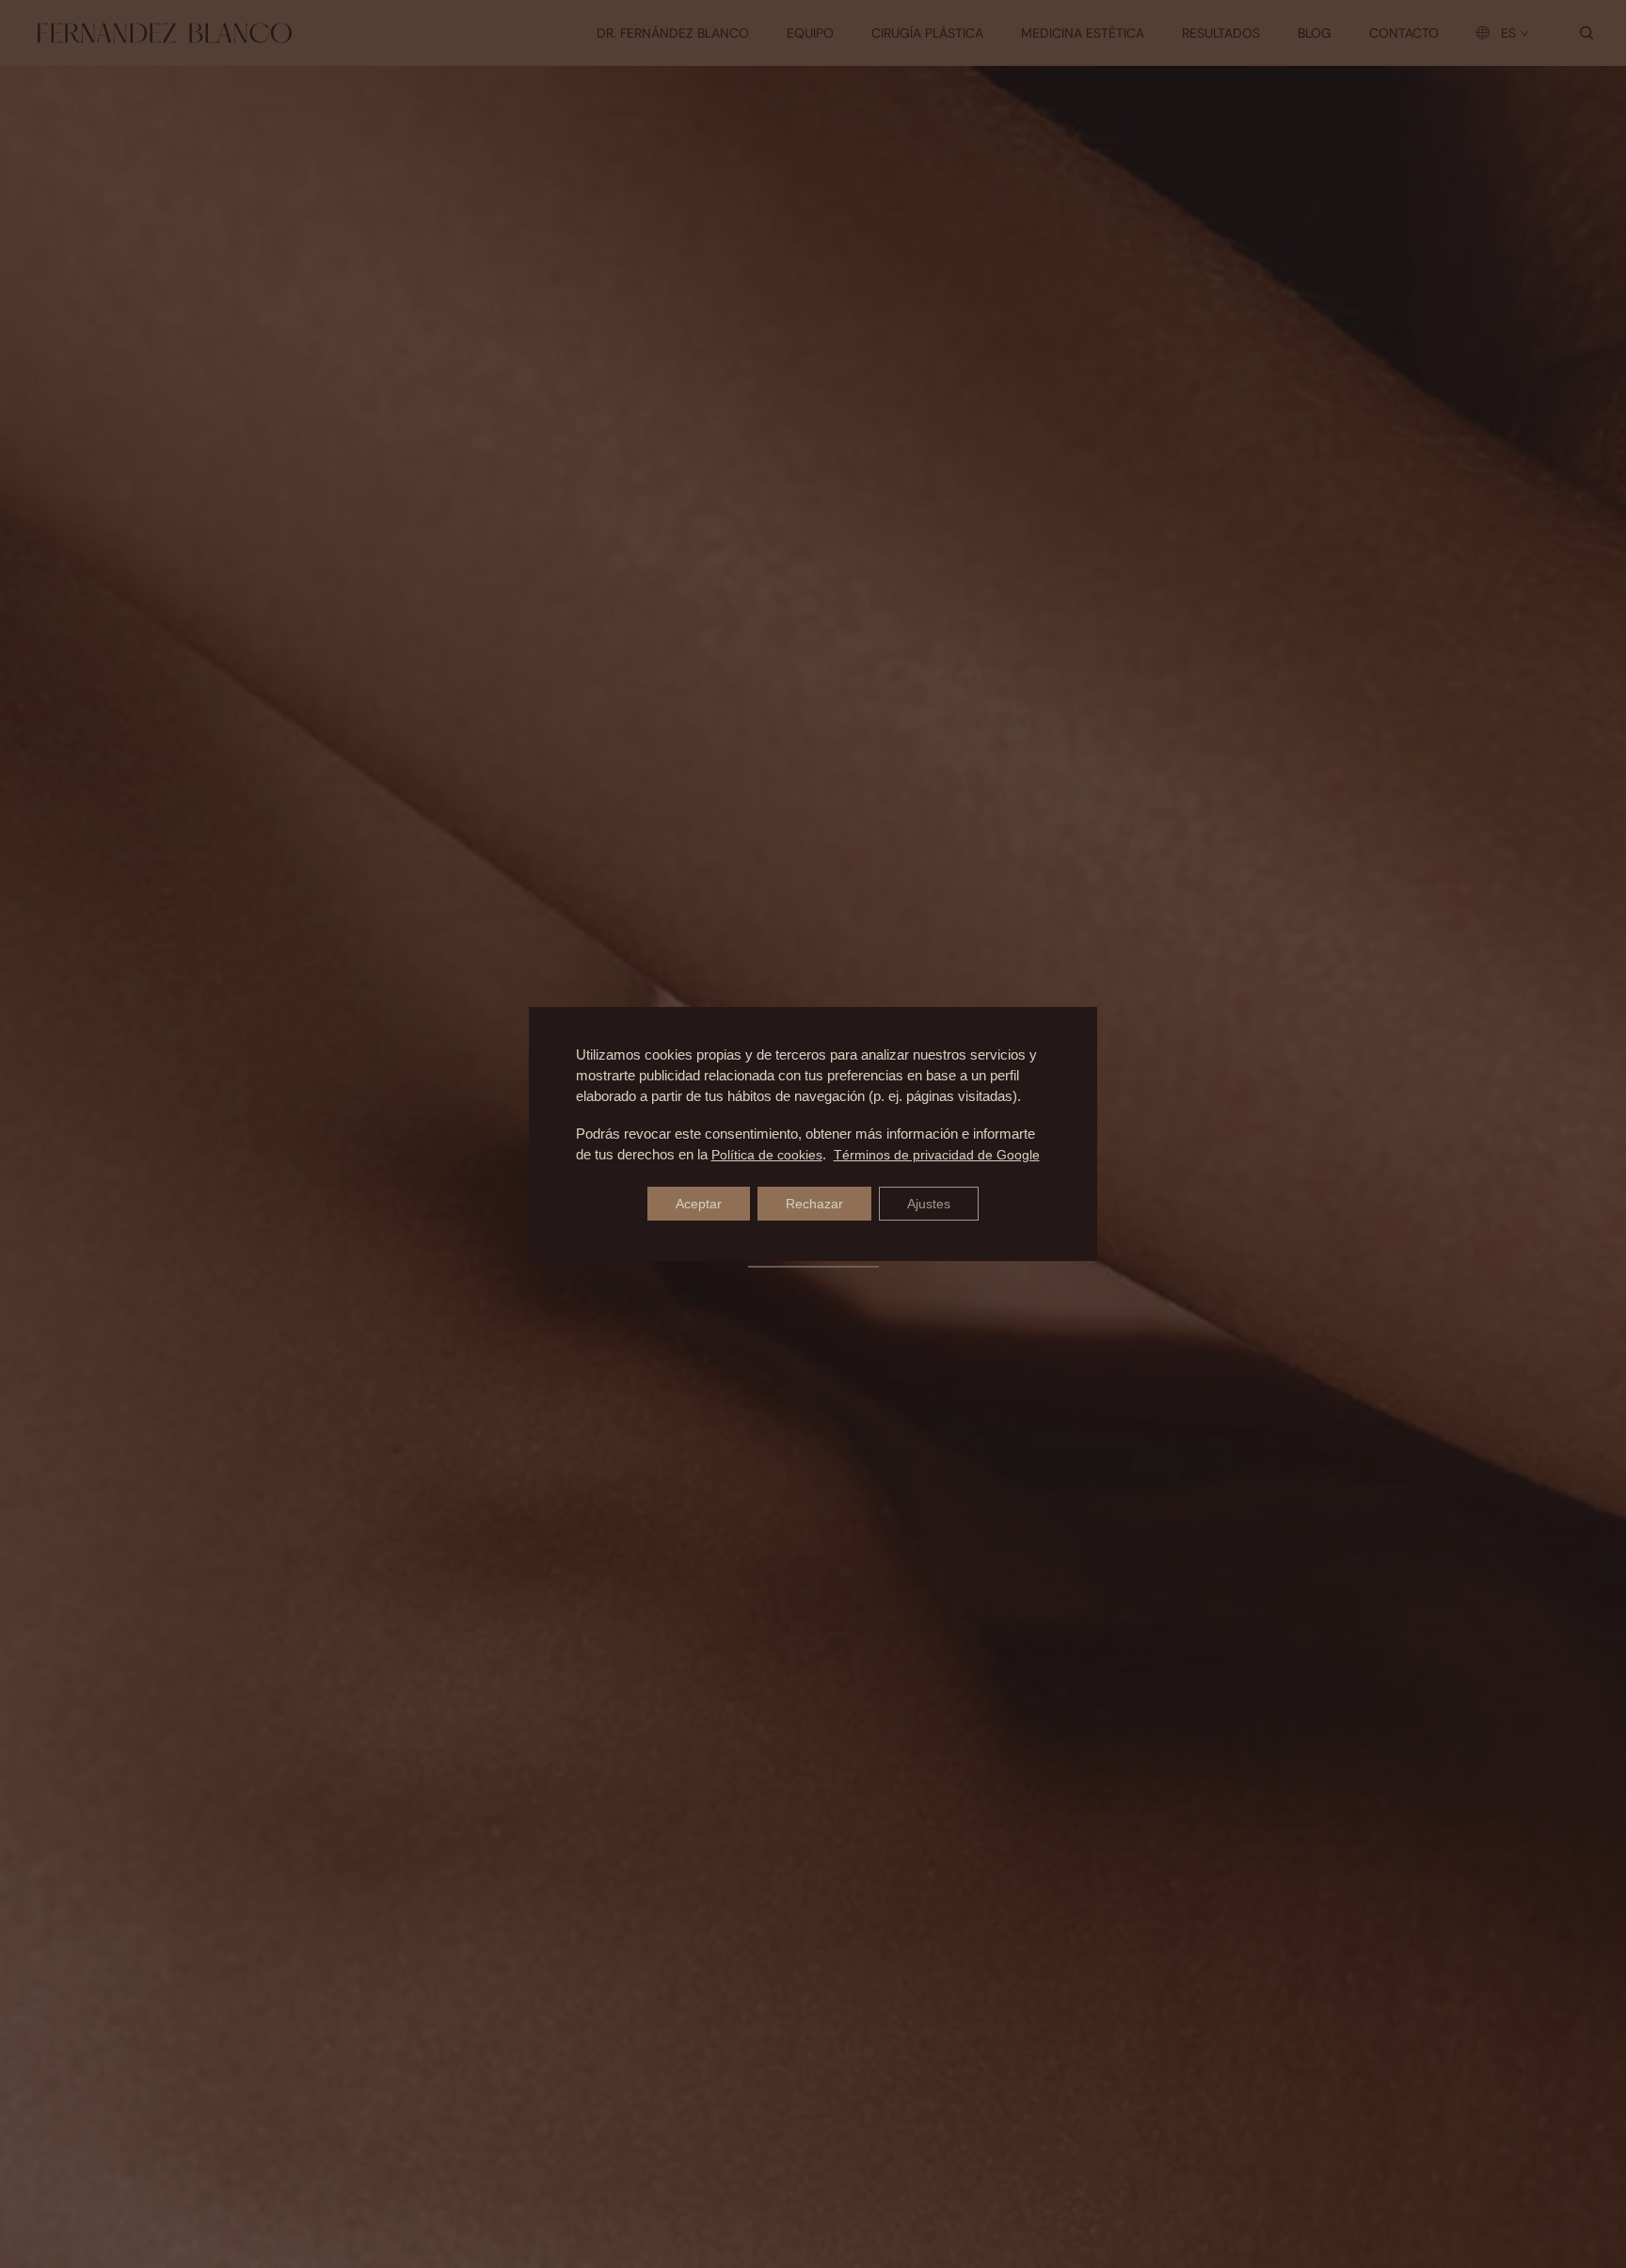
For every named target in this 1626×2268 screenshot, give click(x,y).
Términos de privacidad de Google (937, 1155)
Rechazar (814, 1204)
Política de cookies (767, 1155)
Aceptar (699, 1204)
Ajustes (929, 1204)
